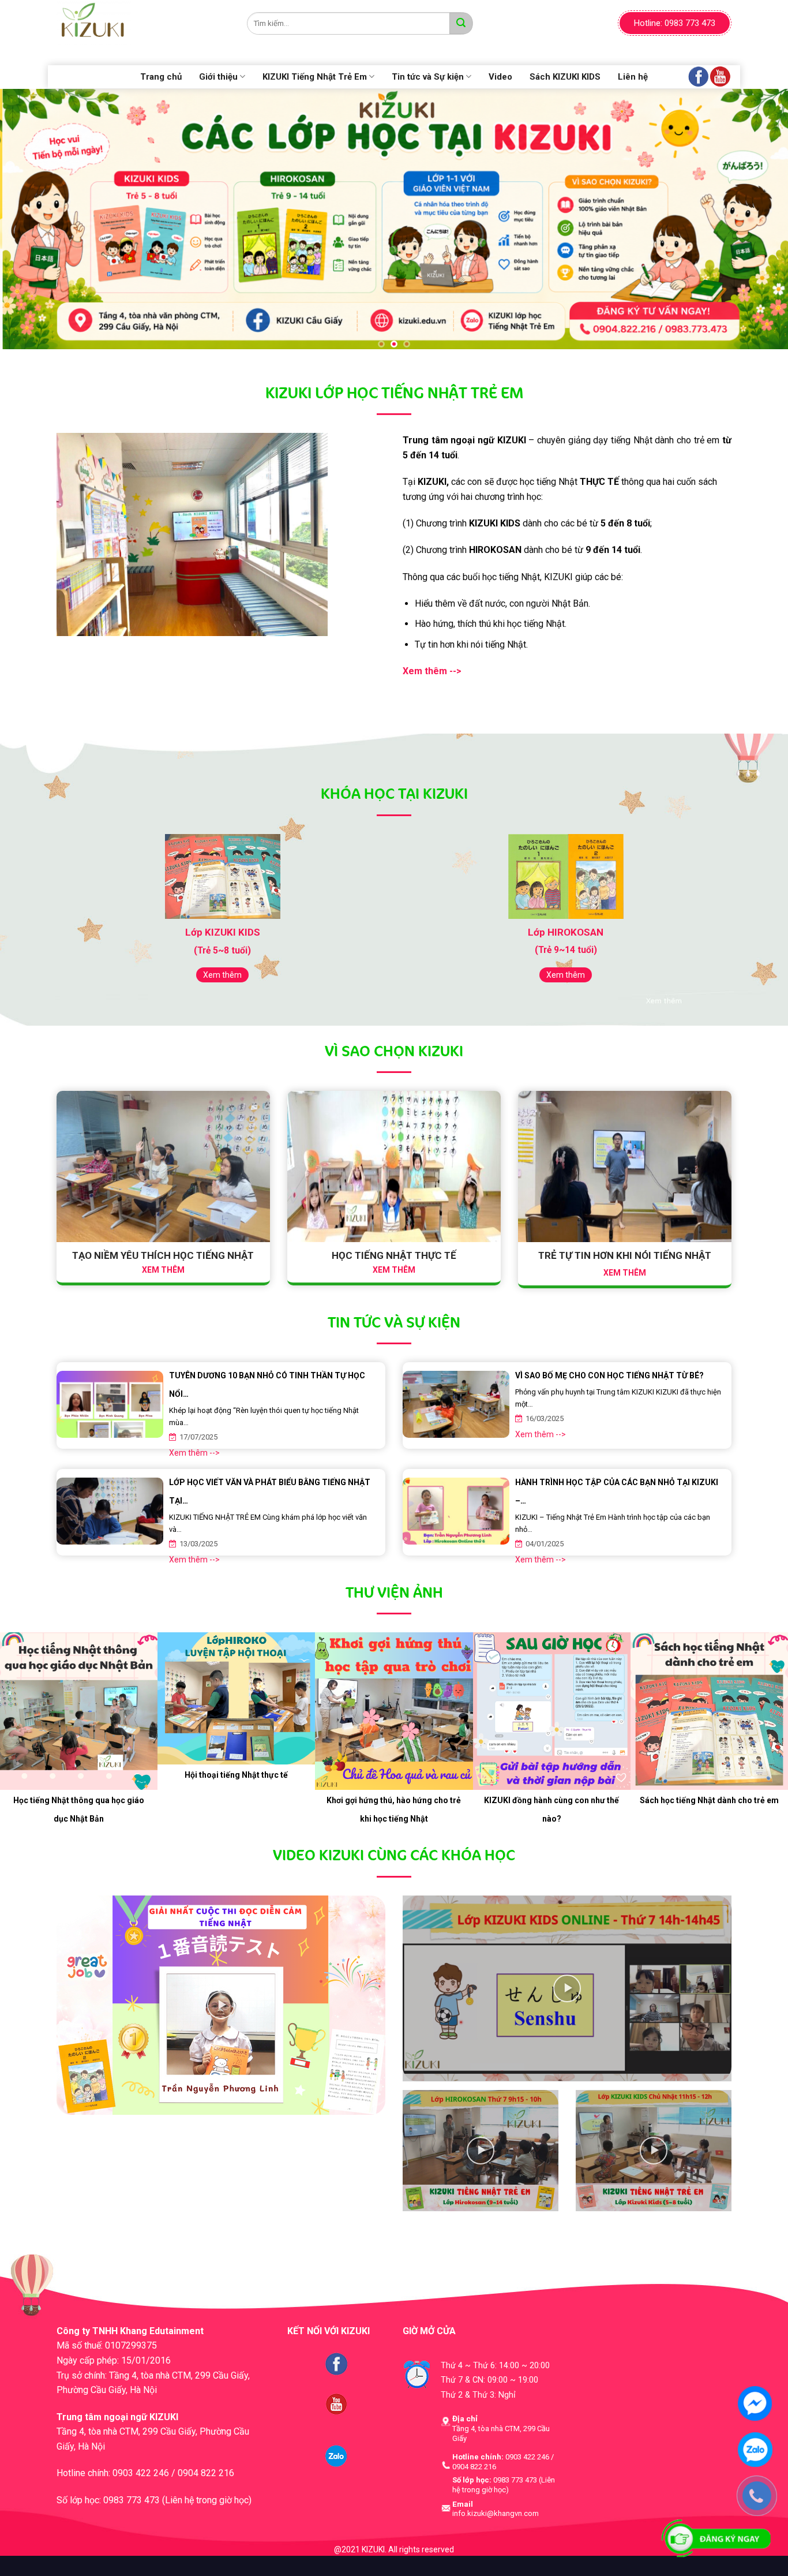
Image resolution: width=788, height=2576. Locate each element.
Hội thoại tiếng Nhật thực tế (236, 1778)
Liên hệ (633, 77)
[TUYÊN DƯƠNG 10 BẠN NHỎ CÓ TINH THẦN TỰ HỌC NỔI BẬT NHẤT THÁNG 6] (110, 1402)
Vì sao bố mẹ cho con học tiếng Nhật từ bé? (609, 1378)
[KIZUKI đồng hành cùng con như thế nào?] (552, 1714)
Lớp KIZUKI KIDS (223, 935)
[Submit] (461, 23)
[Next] (757, 220)
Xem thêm (222, 978)
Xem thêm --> (194, 1456)
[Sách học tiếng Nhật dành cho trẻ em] (709, 1714)
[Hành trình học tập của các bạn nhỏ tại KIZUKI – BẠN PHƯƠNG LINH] (456, 1508)
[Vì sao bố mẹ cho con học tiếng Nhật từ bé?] (456, 1402)
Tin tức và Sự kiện (428, 77)
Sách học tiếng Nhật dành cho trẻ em (709, 1803)
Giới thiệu (218, 77)
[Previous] (31, 220)
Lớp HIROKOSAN (566, 935)
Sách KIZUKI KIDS (565, 77)
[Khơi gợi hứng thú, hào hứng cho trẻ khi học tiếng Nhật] (394, 1714)
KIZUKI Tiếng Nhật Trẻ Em (315, 77)
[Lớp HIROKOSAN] (566, 879)
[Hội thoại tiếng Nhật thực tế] (236, 1701)
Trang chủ (161, 77)
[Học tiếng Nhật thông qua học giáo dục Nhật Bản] (79, 1714)
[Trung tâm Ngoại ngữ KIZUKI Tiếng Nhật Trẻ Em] (143, 23)
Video (500, 77)
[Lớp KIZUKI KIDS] (222, 880)
